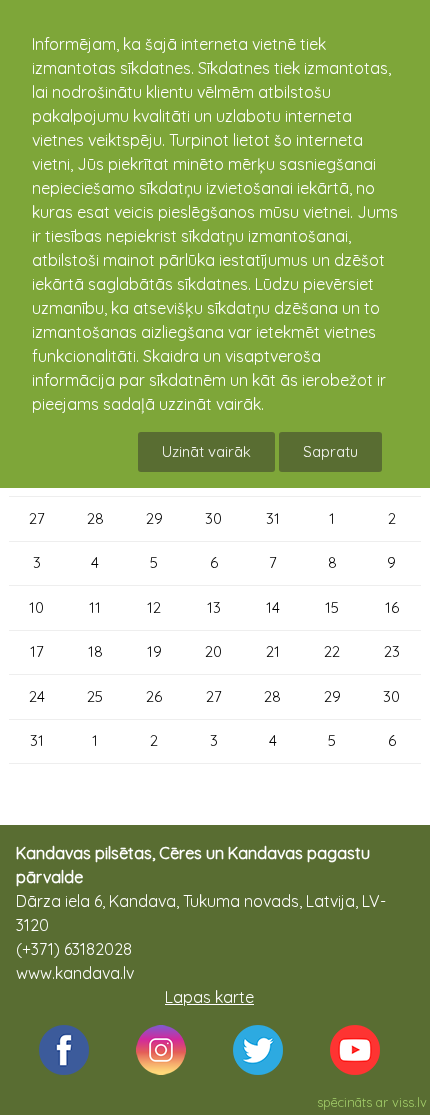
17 (37, 651)
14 (273, 607)
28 (95, 518)
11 (95, 607)
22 (332, 651)
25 (95, 696)
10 (36, 607)
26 (154, 696)
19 (154, 651)
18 (95, 651)
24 (37, 696)
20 (213, 651)
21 (273, 651)
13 (214, 607)
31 (273, 518)
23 (392, 651)
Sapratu (330, 451)
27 (37, 518)
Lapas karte (209, 997)
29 (154, 518)
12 (154, 607)
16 (392, 607)
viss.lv (409, 1102)
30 (213, 518)
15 (332, 607)
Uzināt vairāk (206, 451)
